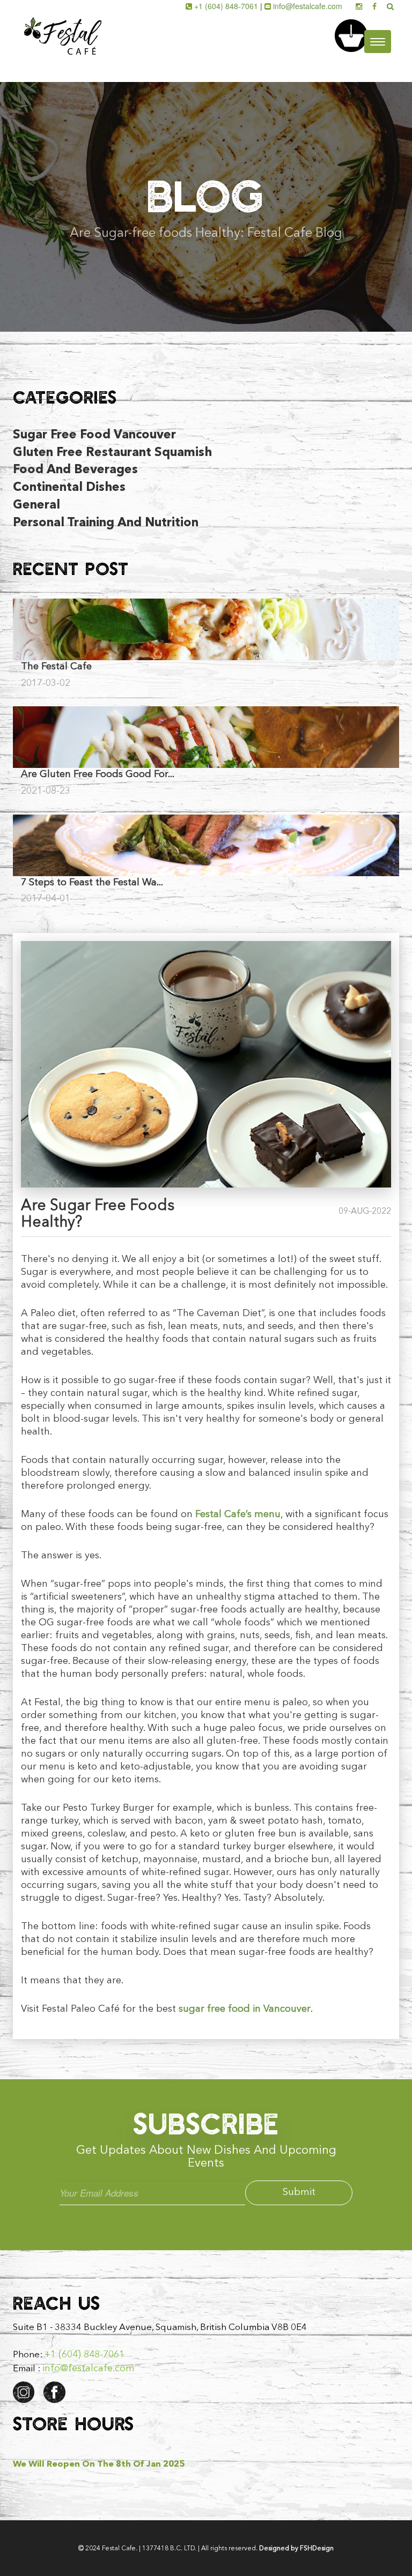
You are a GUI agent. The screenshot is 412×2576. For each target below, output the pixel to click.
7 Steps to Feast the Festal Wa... (92, 883)
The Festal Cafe (56, 667)
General (36, 506)
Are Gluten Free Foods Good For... (98, 774)
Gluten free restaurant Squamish (112, 453)
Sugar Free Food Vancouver (94, 435)
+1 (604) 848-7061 (226, 6)
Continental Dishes (69, 488)
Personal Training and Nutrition (106, 523)
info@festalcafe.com (308, 6)
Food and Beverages (75, 470)
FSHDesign (317, 2549)
